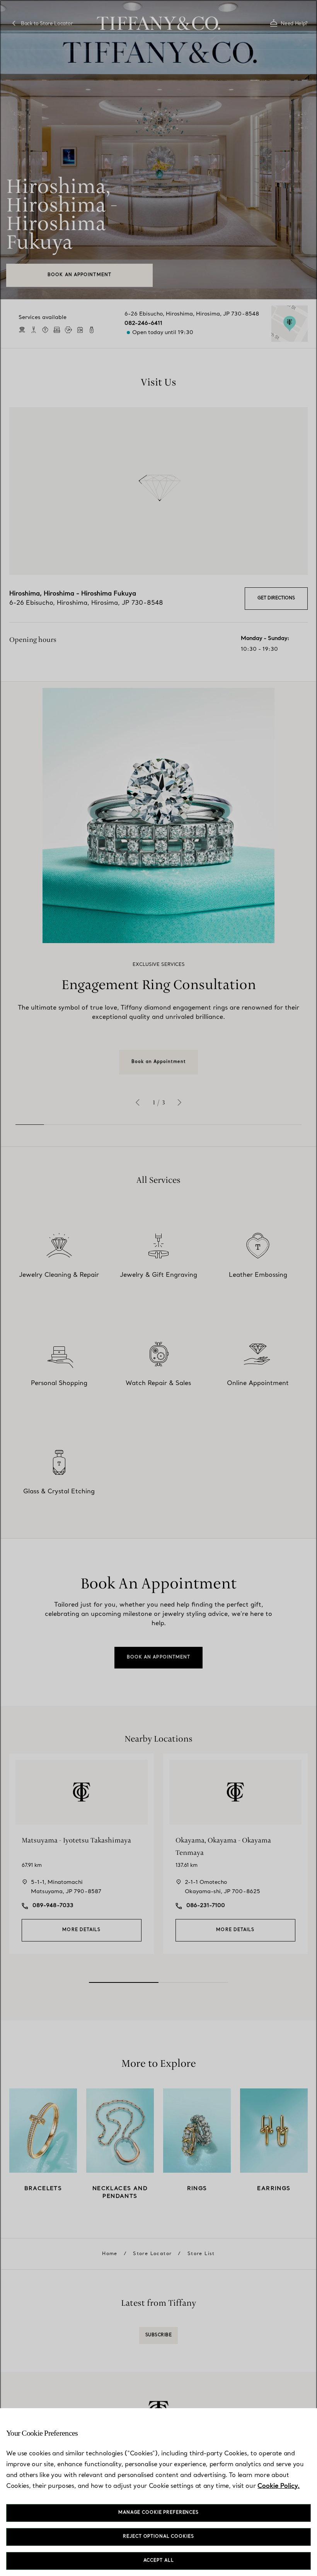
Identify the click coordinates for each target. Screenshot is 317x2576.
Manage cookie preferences (158, 2513)
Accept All (159, 2561)
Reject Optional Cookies (158, 2537)
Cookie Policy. (279, 2486)
